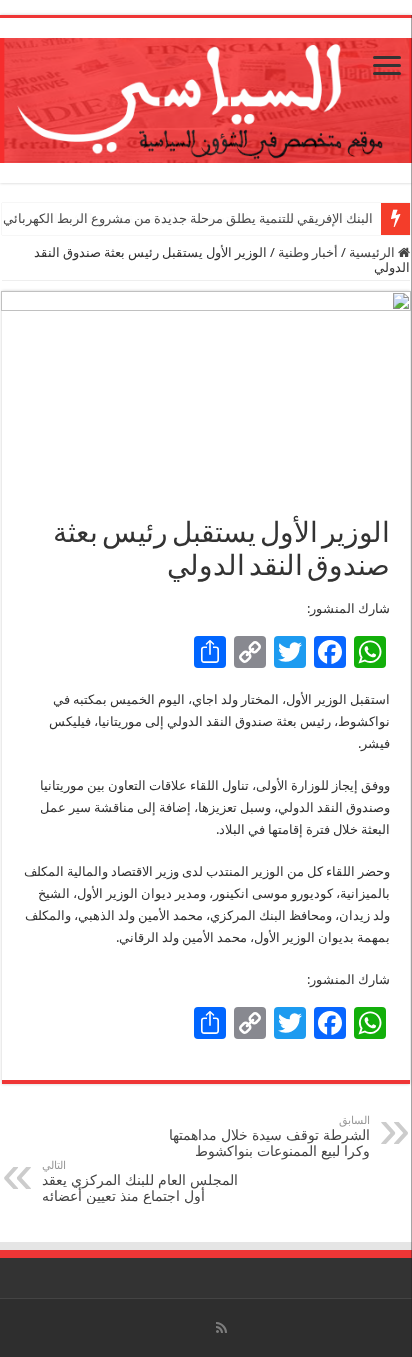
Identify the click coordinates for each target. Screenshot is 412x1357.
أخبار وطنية (308, 252)
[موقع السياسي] (206, 97)
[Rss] (221, 1328)
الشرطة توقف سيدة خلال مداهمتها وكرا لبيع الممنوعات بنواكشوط (269, 1136)
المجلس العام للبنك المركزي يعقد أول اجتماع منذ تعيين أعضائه (140, 1181)
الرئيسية (373, 252)
